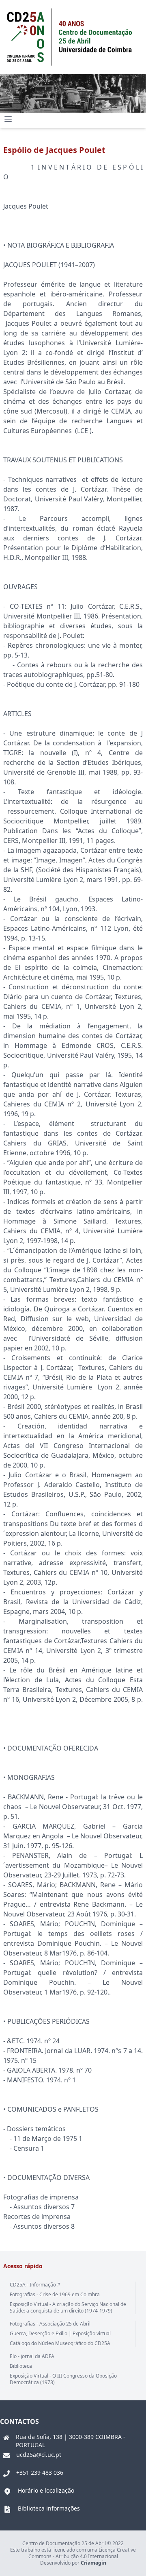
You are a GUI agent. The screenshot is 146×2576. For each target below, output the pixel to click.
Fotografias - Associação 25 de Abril (50, 2324)
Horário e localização (46, 2490)
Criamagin (93, 2563)
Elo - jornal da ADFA (32, 2356)
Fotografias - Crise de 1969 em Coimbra (55, 2294)
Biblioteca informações (49, 2508)
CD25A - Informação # (35, 2285)
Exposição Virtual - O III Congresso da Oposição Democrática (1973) (63, 2379)
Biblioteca (21, 2366)
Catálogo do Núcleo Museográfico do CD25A (60, 2343)
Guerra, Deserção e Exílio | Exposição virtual (60, 2333)
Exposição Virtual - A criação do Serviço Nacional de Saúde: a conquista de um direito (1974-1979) (68, 2307)
